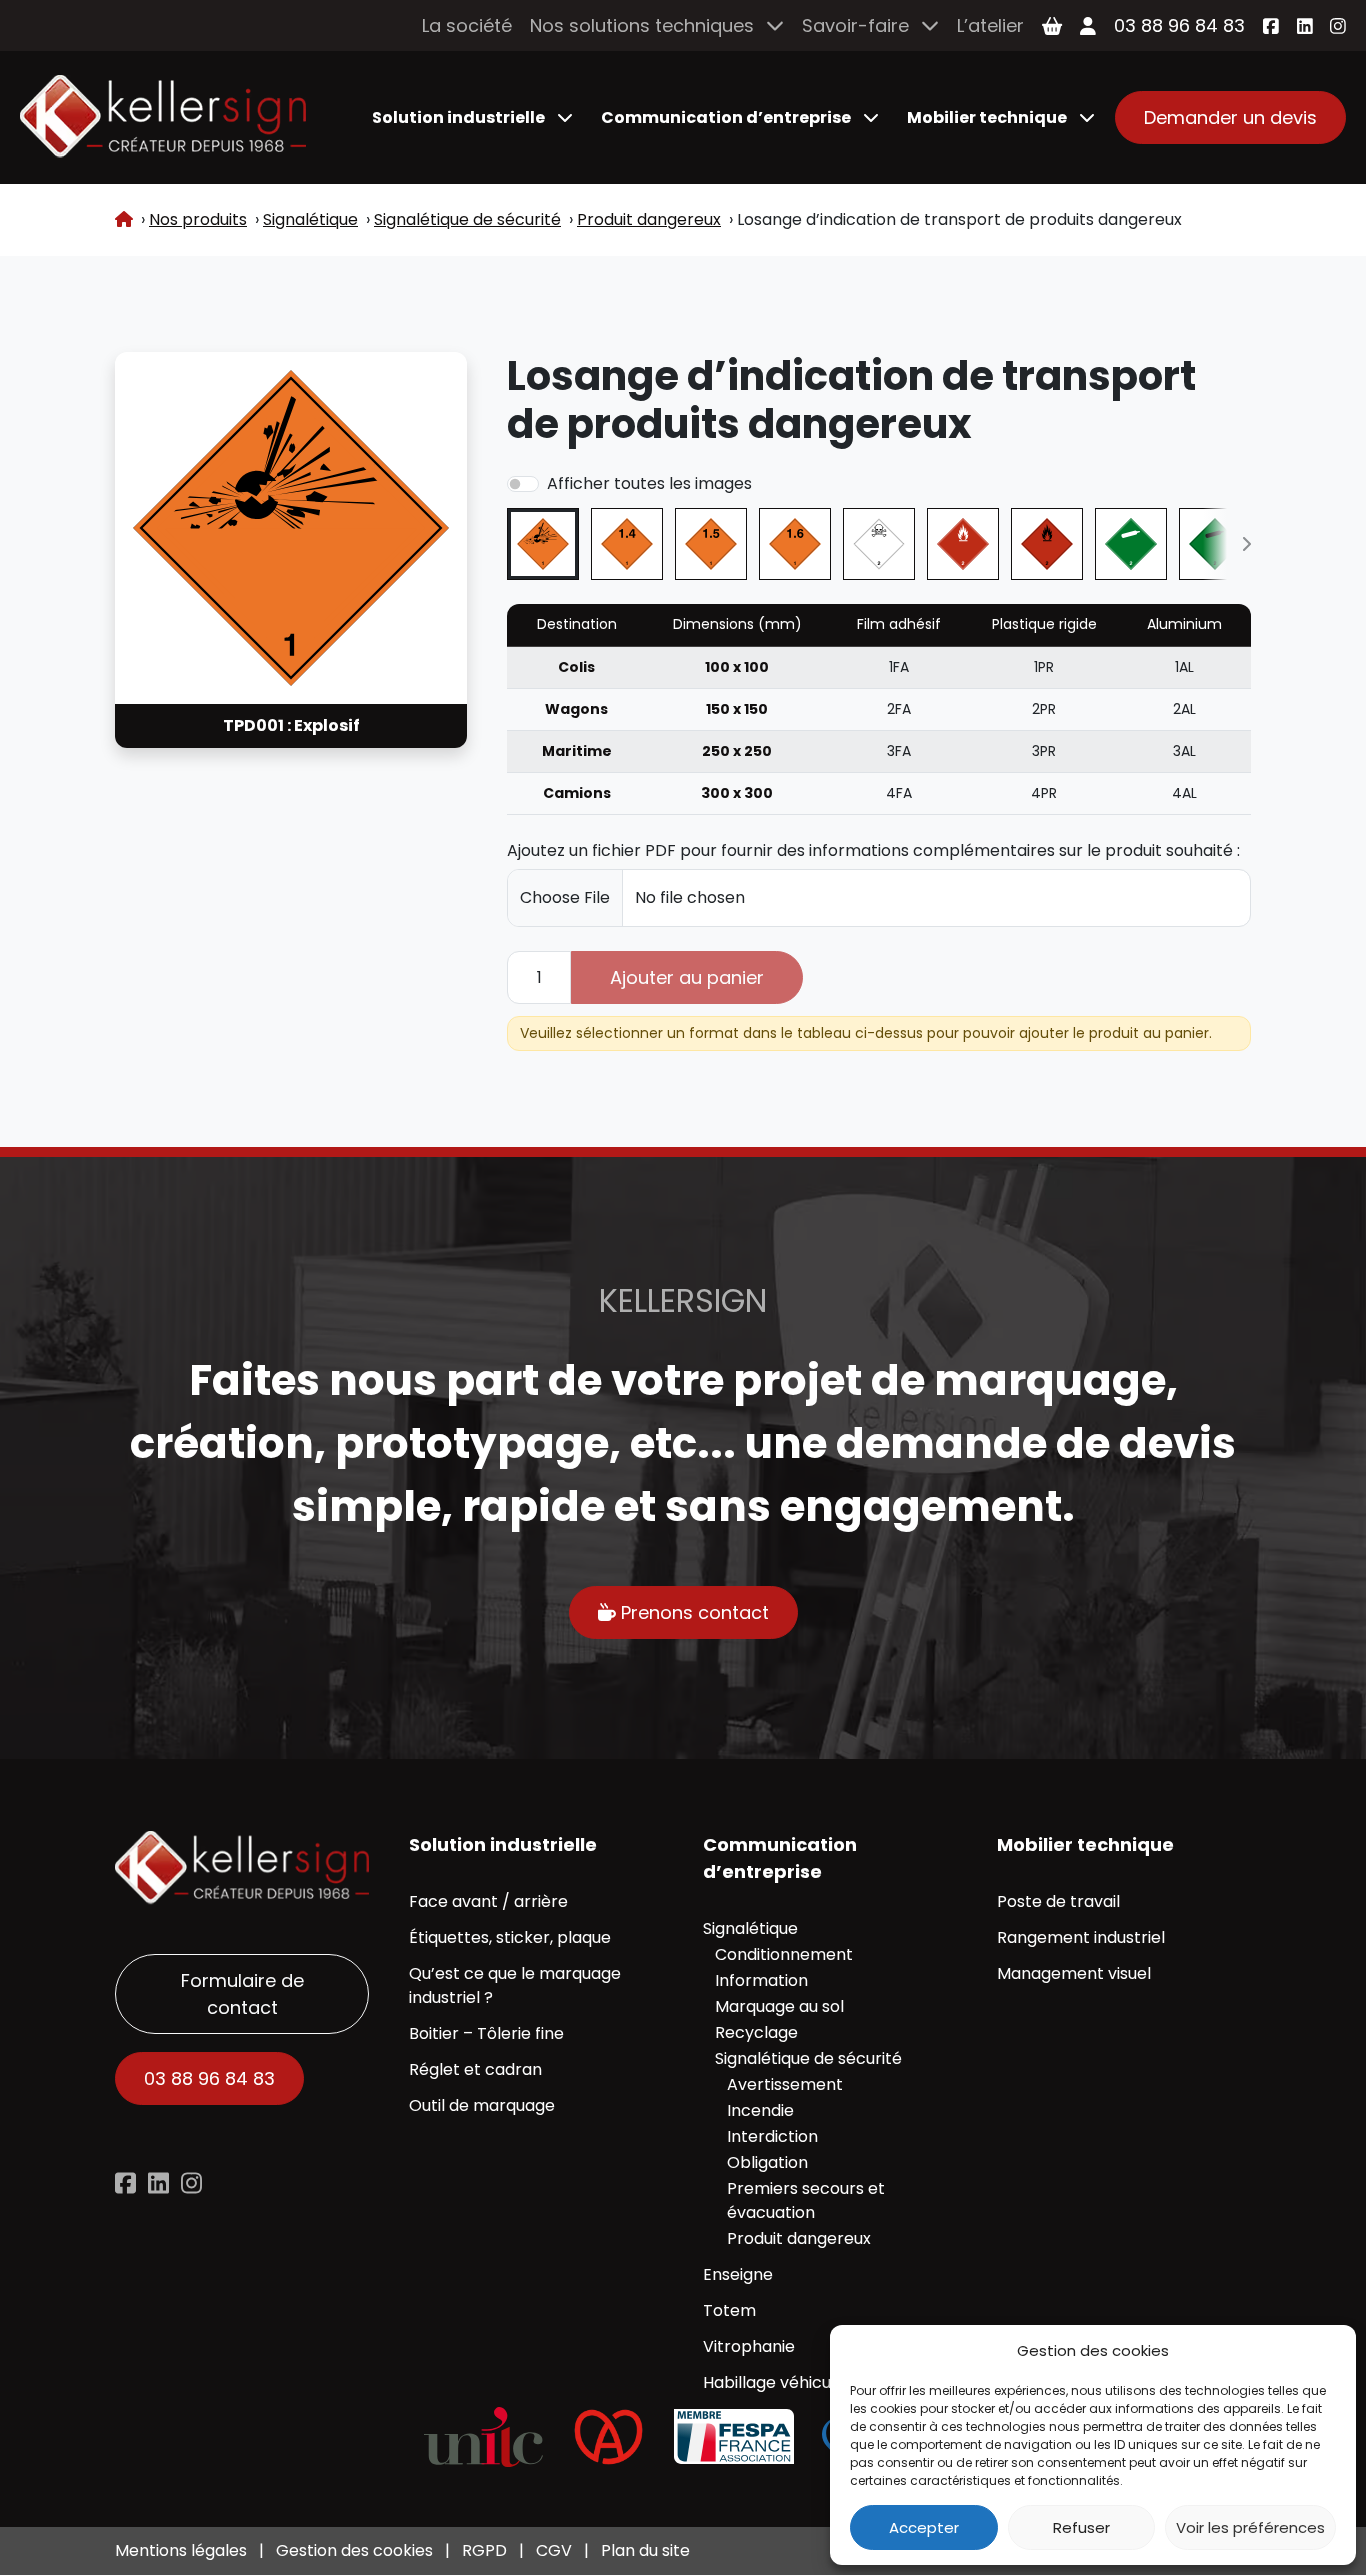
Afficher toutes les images (649, 483)
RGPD (484, 2550)
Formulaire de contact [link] (242, 1994)
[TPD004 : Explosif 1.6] (795, 544)
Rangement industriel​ (1081, 1937)
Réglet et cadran (475, 2069)
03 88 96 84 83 (1179, 25)
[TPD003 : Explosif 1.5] (711, 544)
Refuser (1081, 2527)
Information (761, 1980)
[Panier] (1052, 26)
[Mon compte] (1088, 26)
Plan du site (645, 2550)
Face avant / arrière (488, 1901)
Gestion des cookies (354, 2550)
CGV (554, 2550)
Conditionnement (784, 1954)
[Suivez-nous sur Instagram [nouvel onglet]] (1338, 26)
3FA (899, 751)
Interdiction (772, 2136)
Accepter (924, 2527)
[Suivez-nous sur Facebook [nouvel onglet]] (1271, 26)
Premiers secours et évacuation (806, 2200)
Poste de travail (1058, 1901)
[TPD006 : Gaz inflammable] (963, 544)
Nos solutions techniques (642, 25)
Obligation (767, 2162)
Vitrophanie (749, 2346)
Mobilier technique (987, 117)
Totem (729, 2310)
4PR (1044, 793)
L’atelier (990, 25)
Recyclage (756, 2032)
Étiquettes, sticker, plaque (510, 1937)
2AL (1184, 709)
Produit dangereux (799, 2238)
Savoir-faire (855, 25)
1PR (1044, 667)
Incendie (760, 2110)
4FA (899, 793)
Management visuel (1074, 1973)
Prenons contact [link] (692, 1612)
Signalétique (750, 1928)
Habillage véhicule (774, 2382)
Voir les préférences (1250, 2527)
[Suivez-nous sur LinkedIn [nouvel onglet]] (1305, 26)
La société (467, 25)
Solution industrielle (458, 117)
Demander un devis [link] (1230, 117)
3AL (1184, 751)
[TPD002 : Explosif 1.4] (627, 544)
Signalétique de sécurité (808, 2058)
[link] (163, 117)
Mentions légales (181, 2550)
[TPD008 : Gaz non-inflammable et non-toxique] (1131, 544)
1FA (899, 667)
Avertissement (785, 2084)
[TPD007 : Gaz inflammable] (1047, 544)
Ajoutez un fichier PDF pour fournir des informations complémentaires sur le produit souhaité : (873, 850)
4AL (1184, 793)
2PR (1044, 709)
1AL (1184, 667)
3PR (1044, 751)
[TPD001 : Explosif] (543, 544)
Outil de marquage (482, 2105)
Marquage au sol (779, 2006)
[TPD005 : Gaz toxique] (879, 544)
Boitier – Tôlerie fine (486, 2033)
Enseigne (738, 2274)
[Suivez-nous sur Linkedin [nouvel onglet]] (158, 2183)
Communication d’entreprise (726, 117)
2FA (899, 709)
